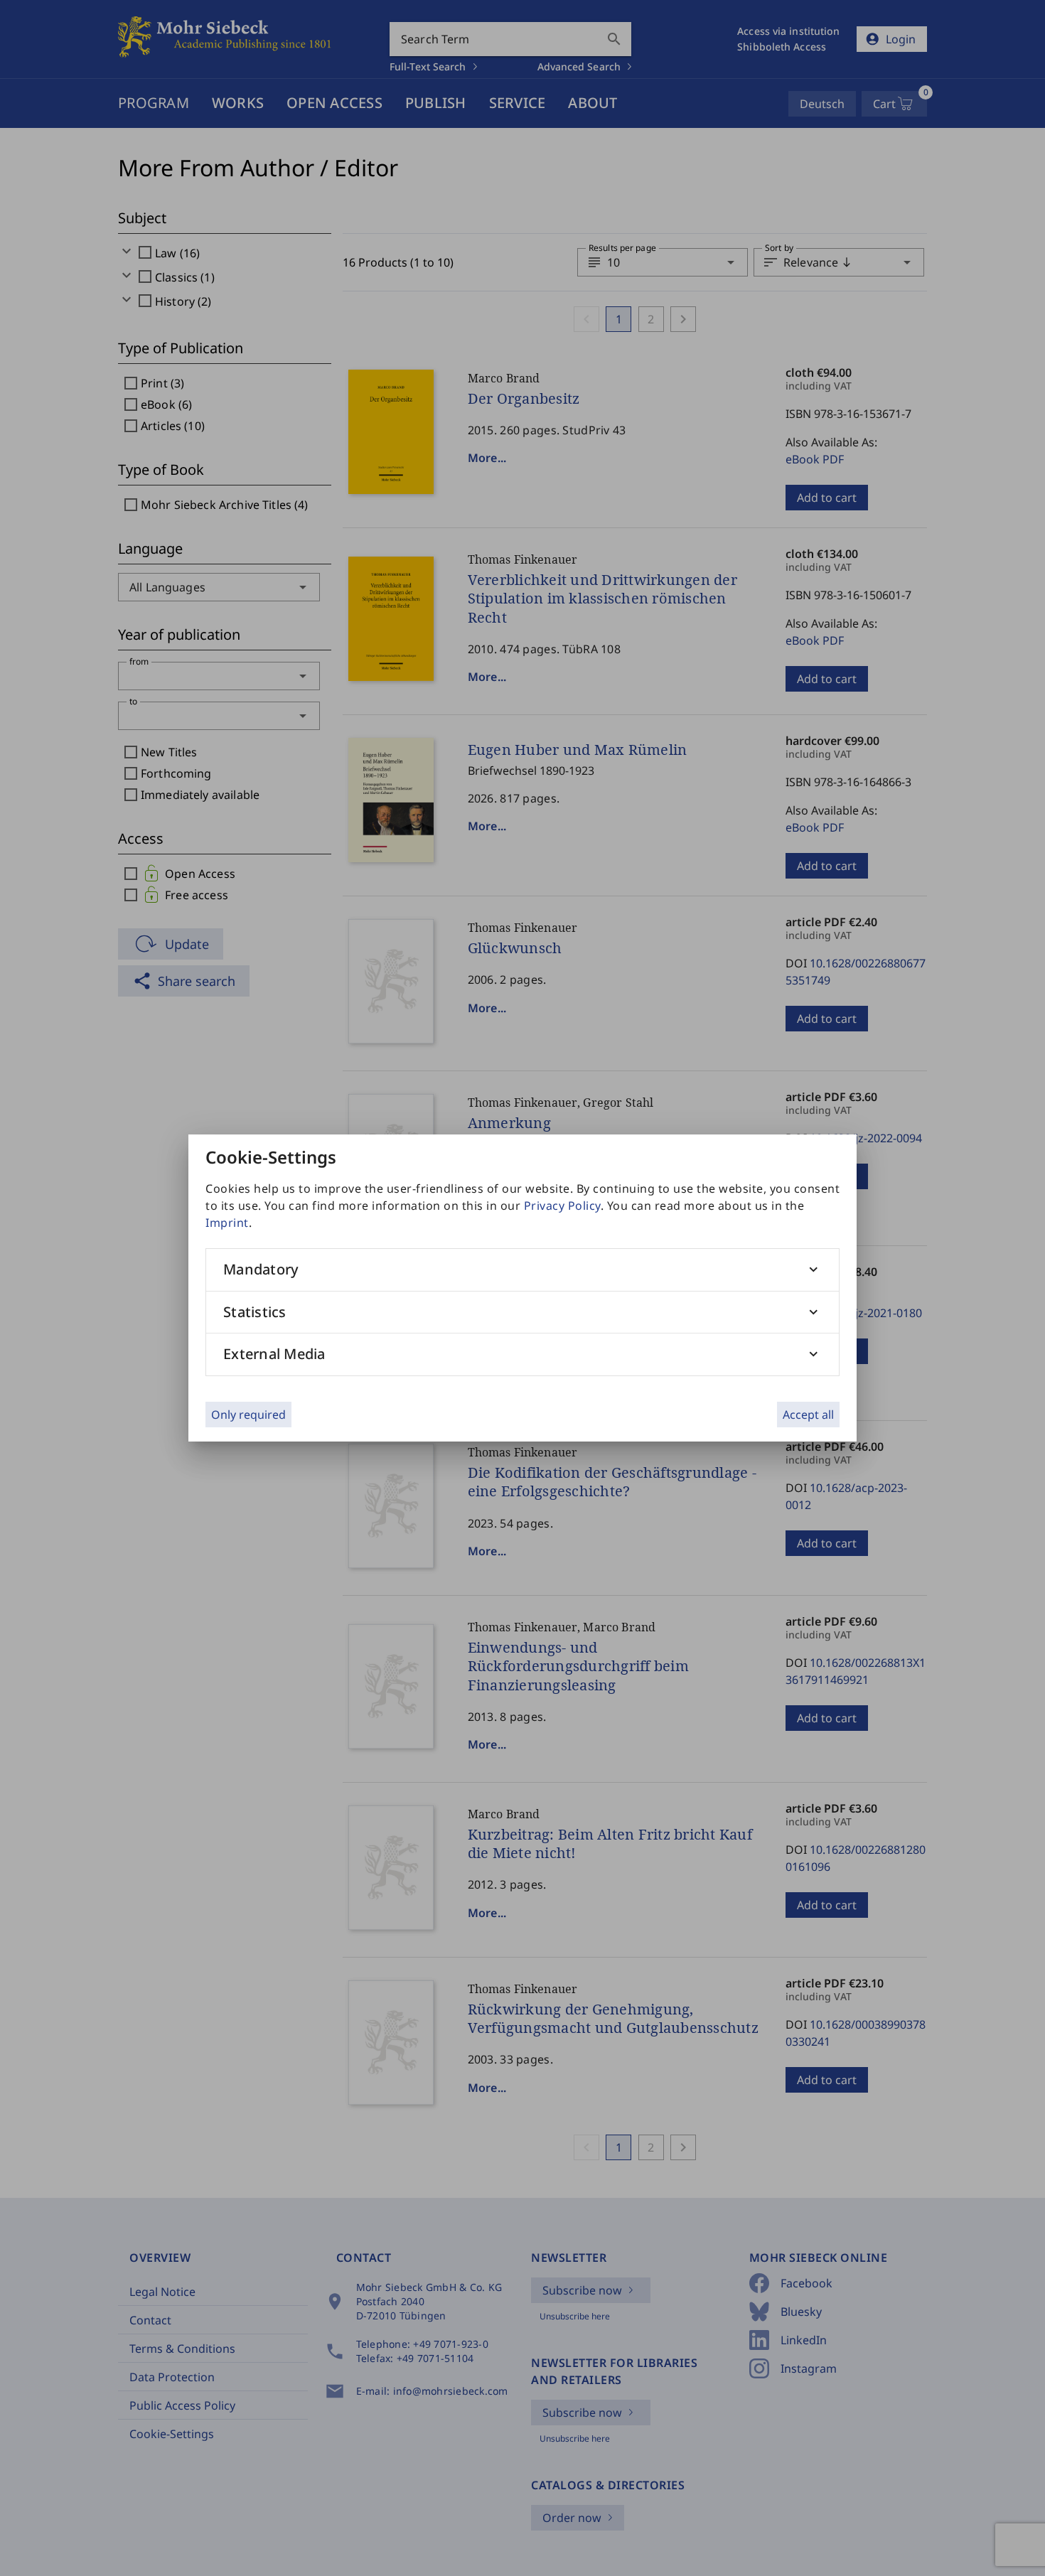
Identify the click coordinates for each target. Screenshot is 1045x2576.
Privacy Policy (562, 1206)
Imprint (227, 1223)
